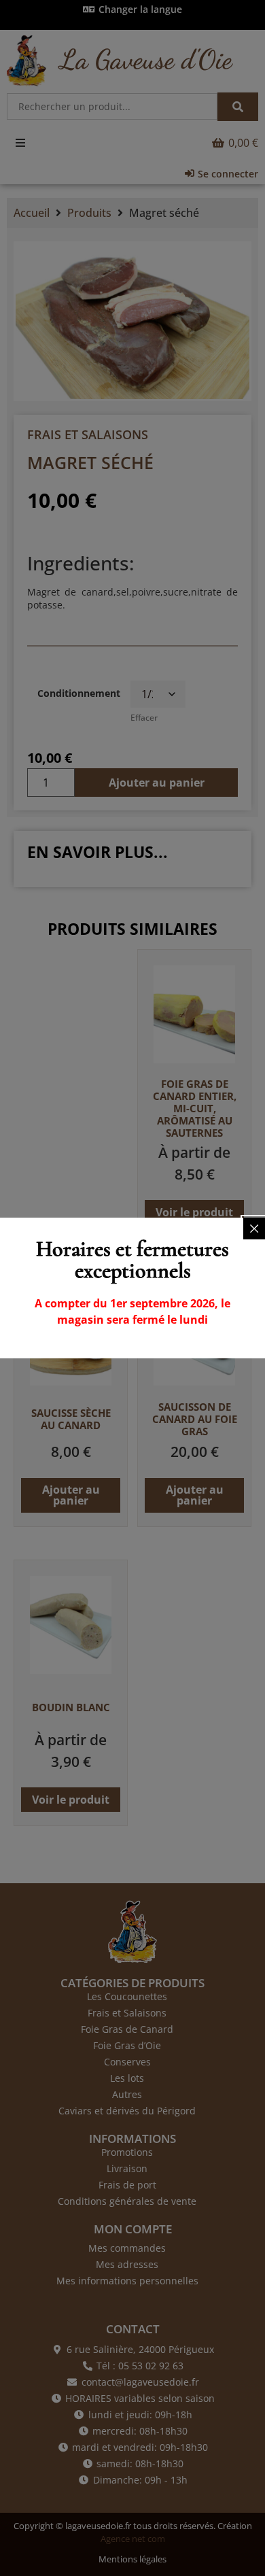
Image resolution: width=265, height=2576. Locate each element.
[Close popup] (254, 1229)
